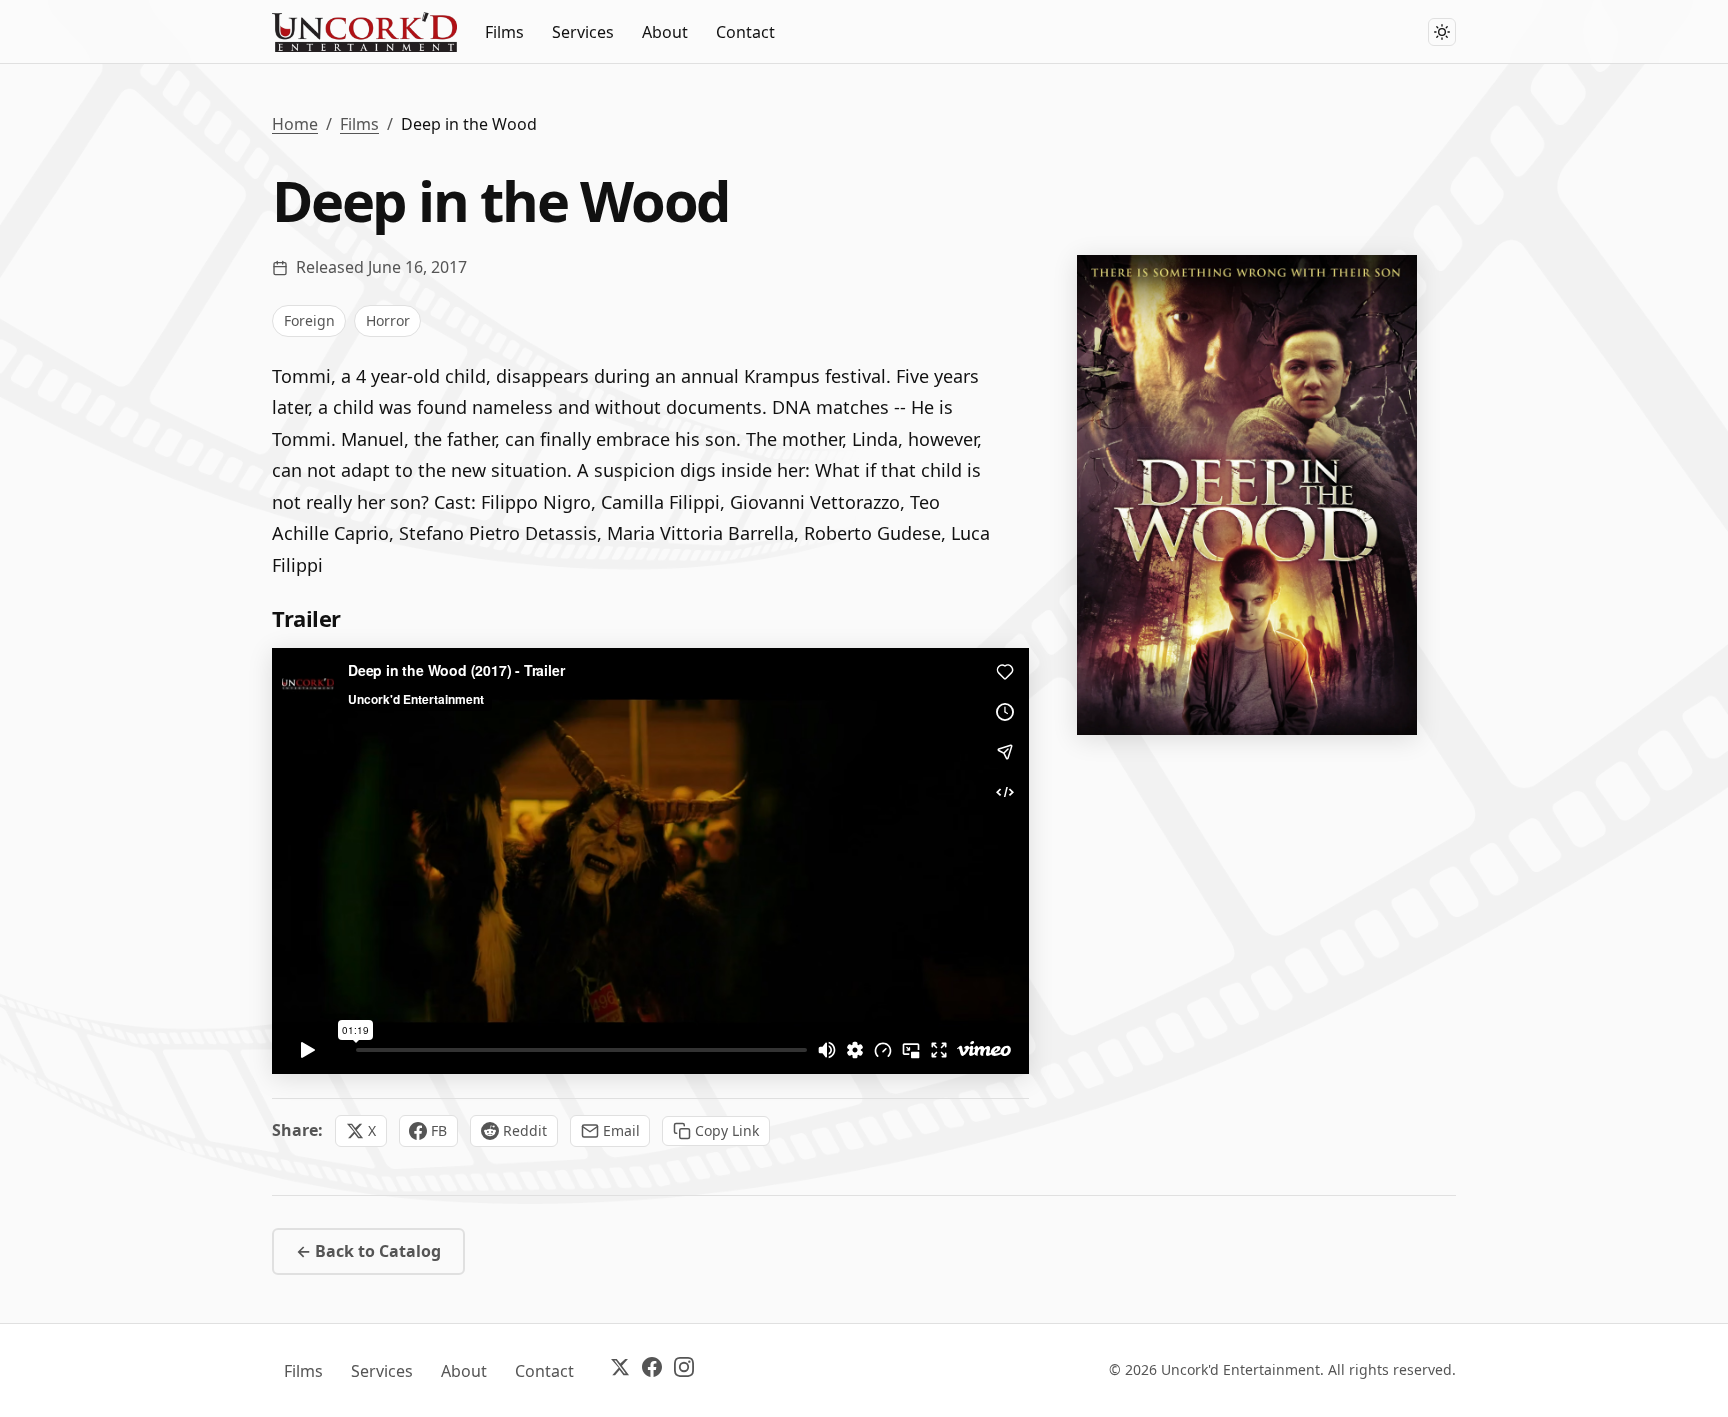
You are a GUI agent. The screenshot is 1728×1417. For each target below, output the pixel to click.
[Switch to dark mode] (1442, 32)
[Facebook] (652, 1370)
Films (504, 32)
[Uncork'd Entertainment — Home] (364, 32)
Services (583, 32)
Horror (388, 320)
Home (295, 124)
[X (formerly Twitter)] (620, 1370)
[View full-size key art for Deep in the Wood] (1247, 495)
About (665, 32)
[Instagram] (684, 1370)
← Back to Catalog (368, 1251)
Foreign (309, 320)
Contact (745, 32)
